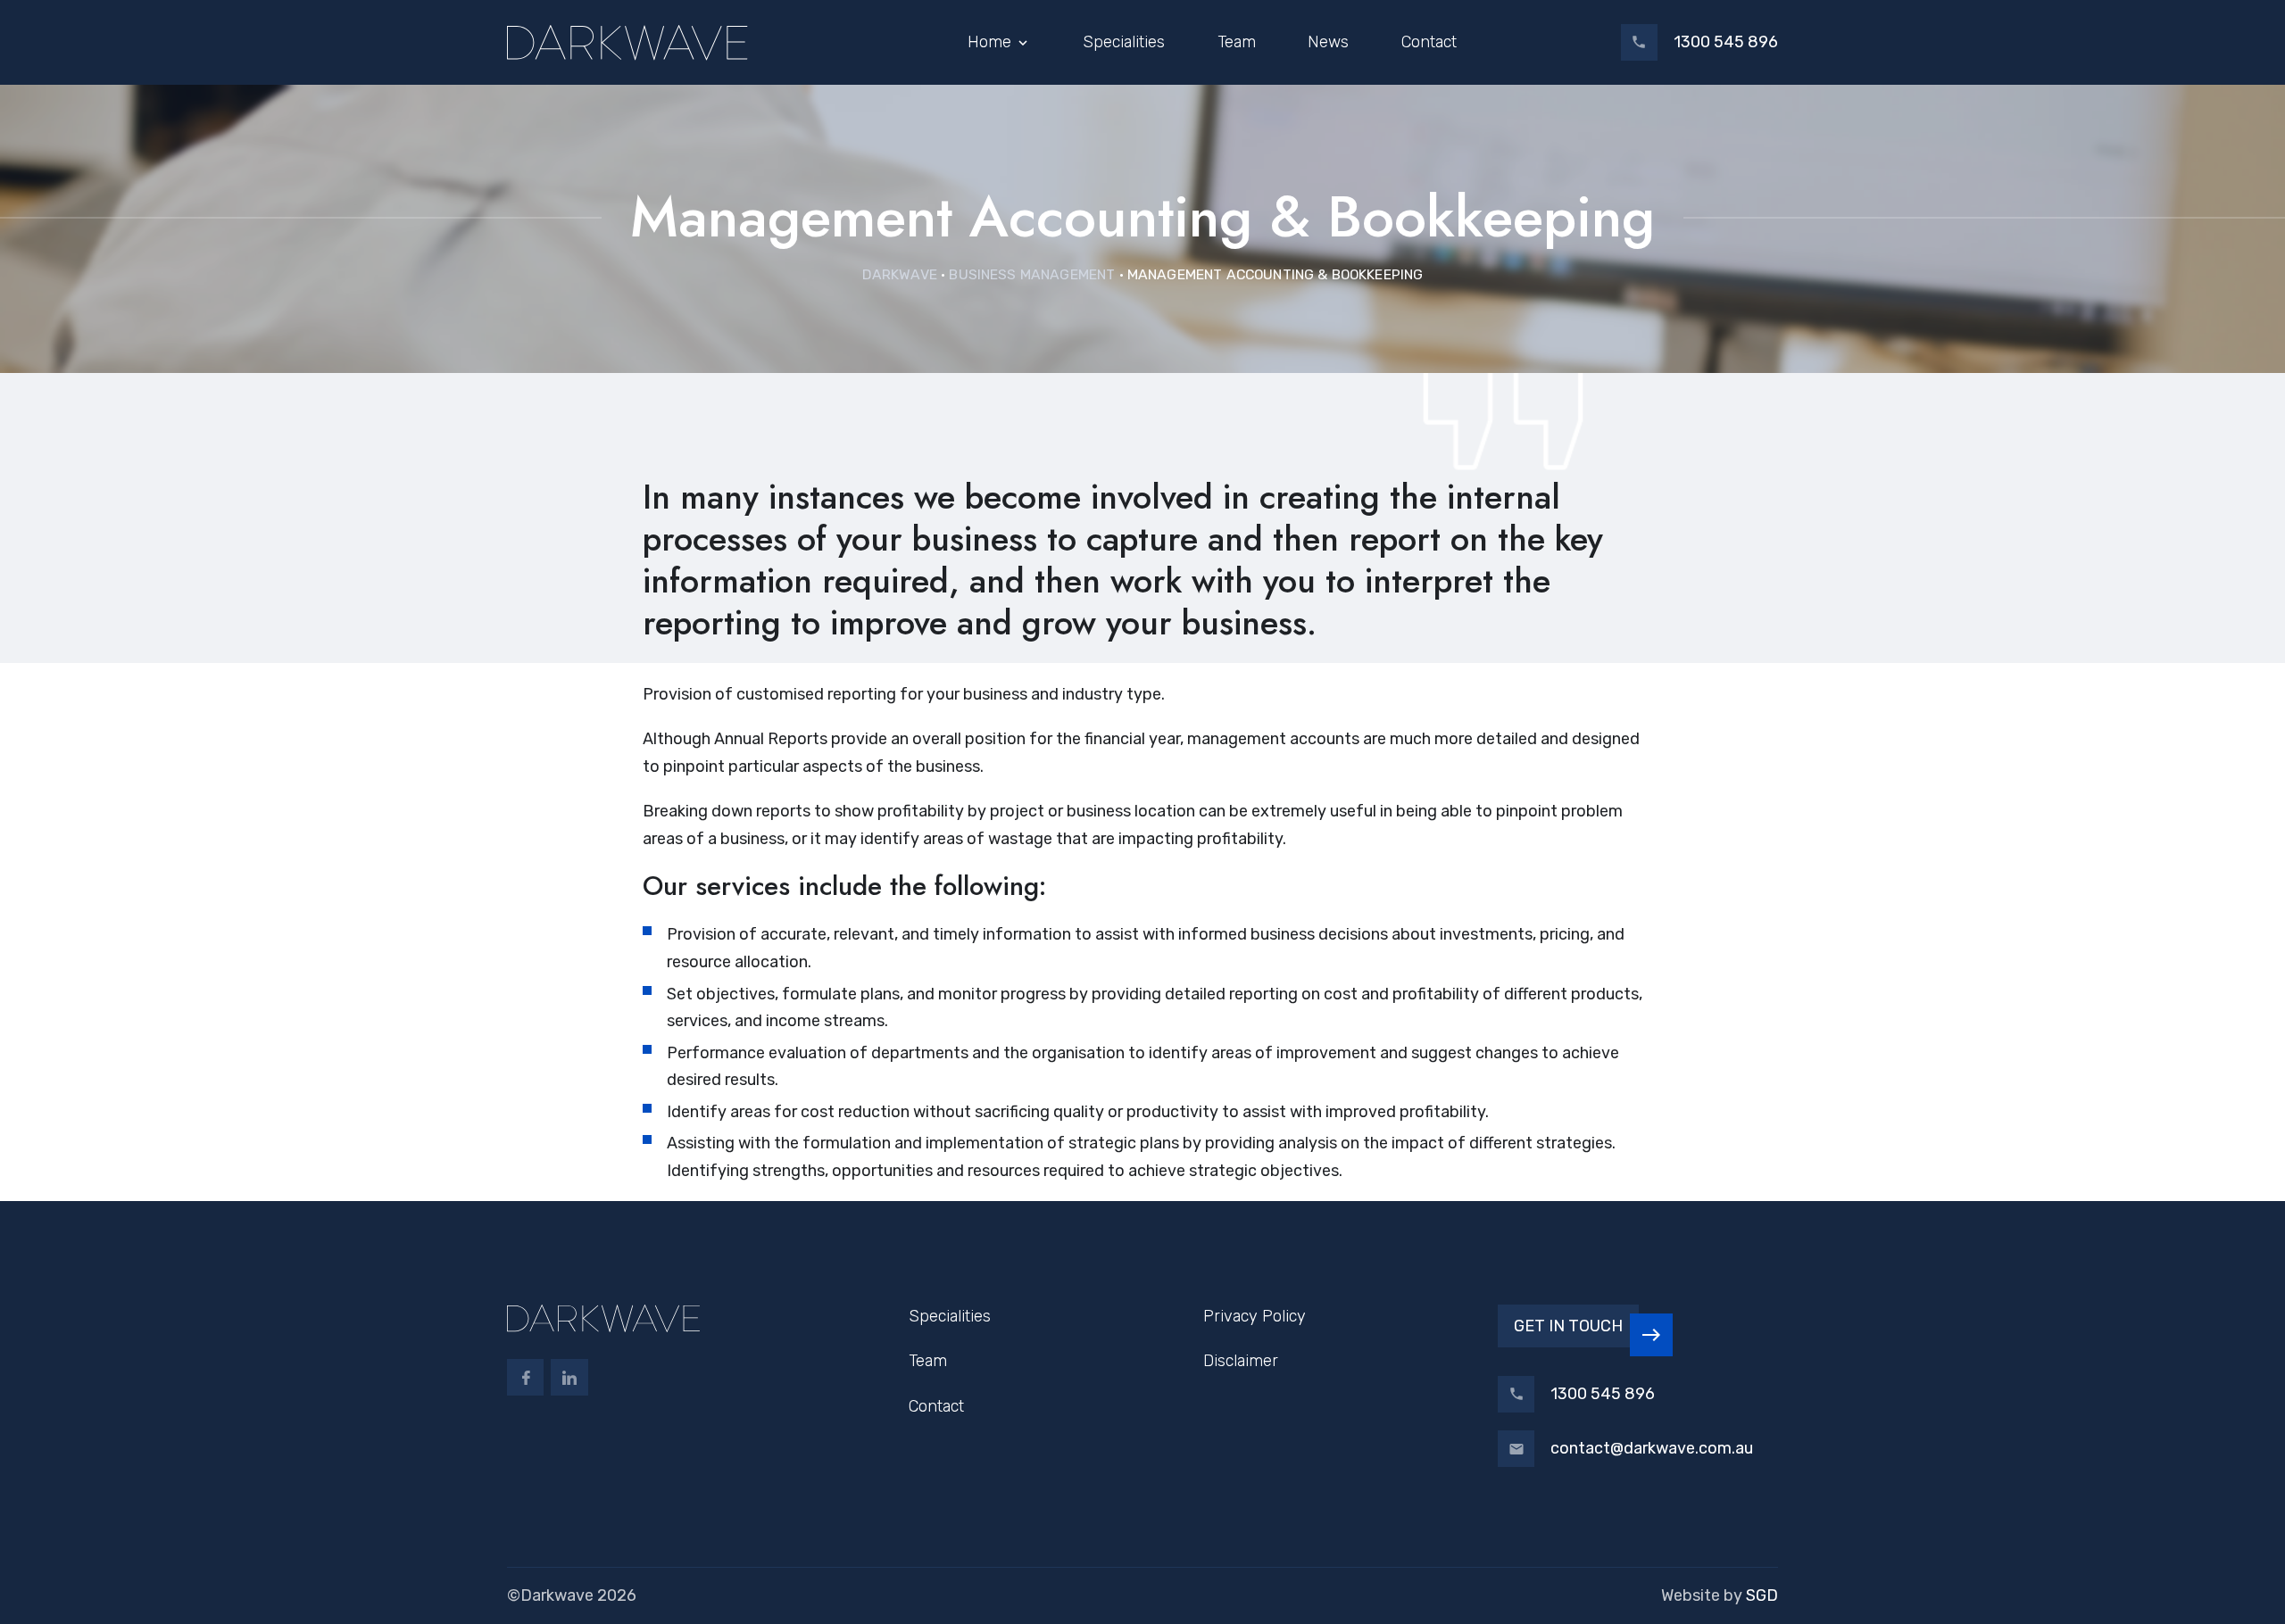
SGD (1762, 1595)
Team (1237, 42)
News (1328, 42)
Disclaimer (1241, 1361)
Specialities (1124, 42)
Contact (1429, 42)
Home (989, 42)
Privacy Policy (1255, 1316)
